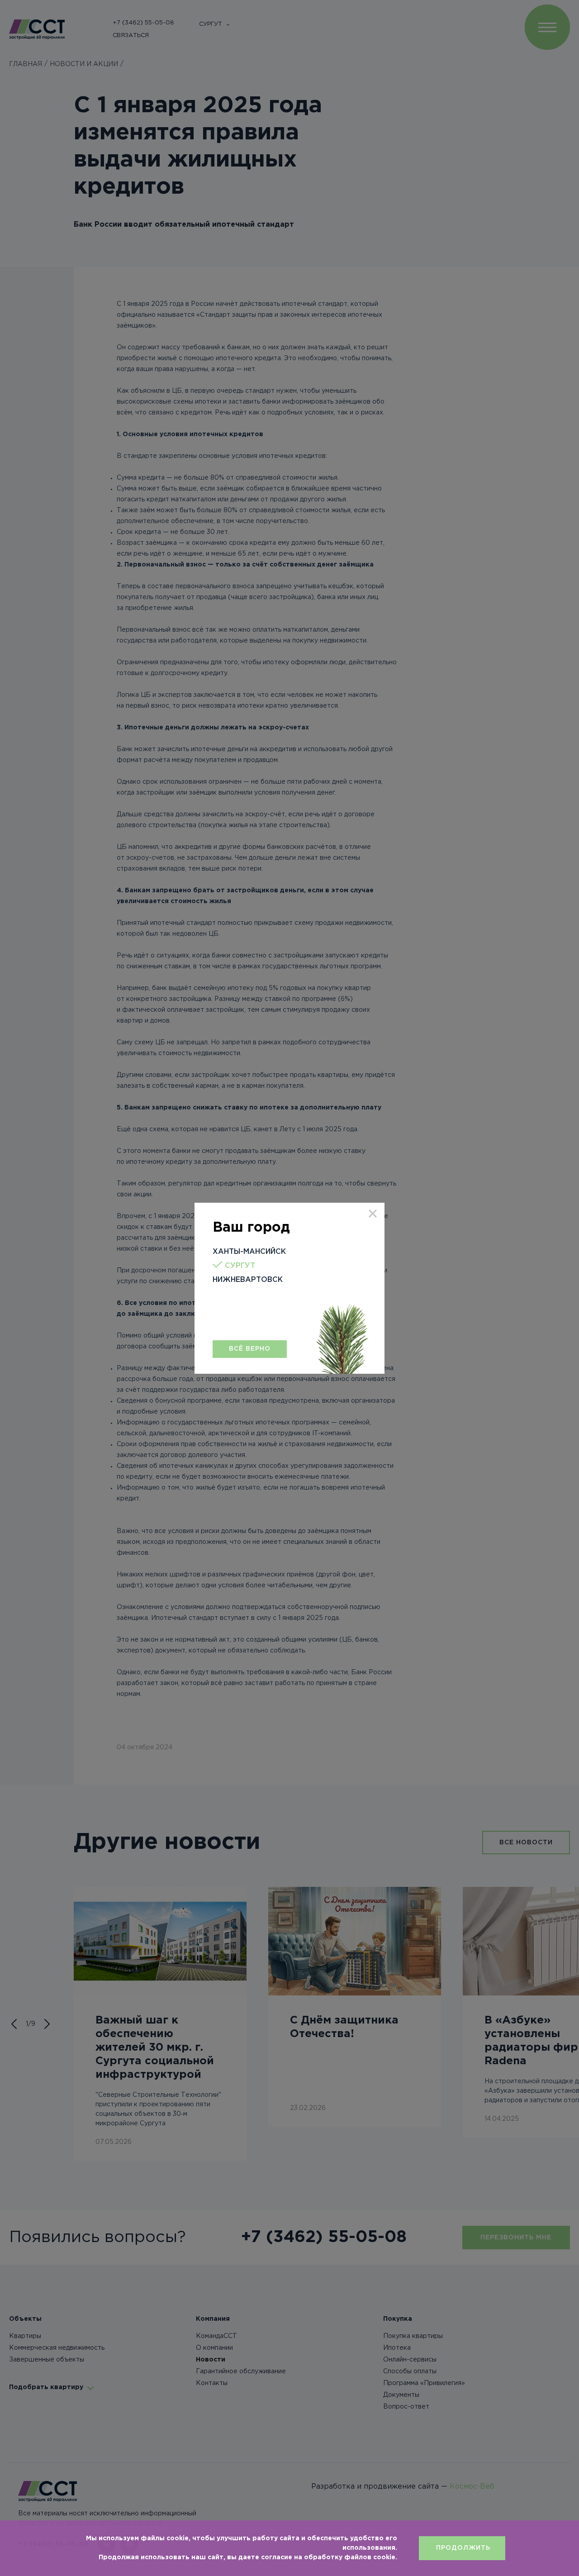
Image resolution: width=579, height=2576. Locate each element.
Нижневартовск (248, 1280)
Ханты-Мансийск (249, 1252)
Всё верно (250, 1349)
